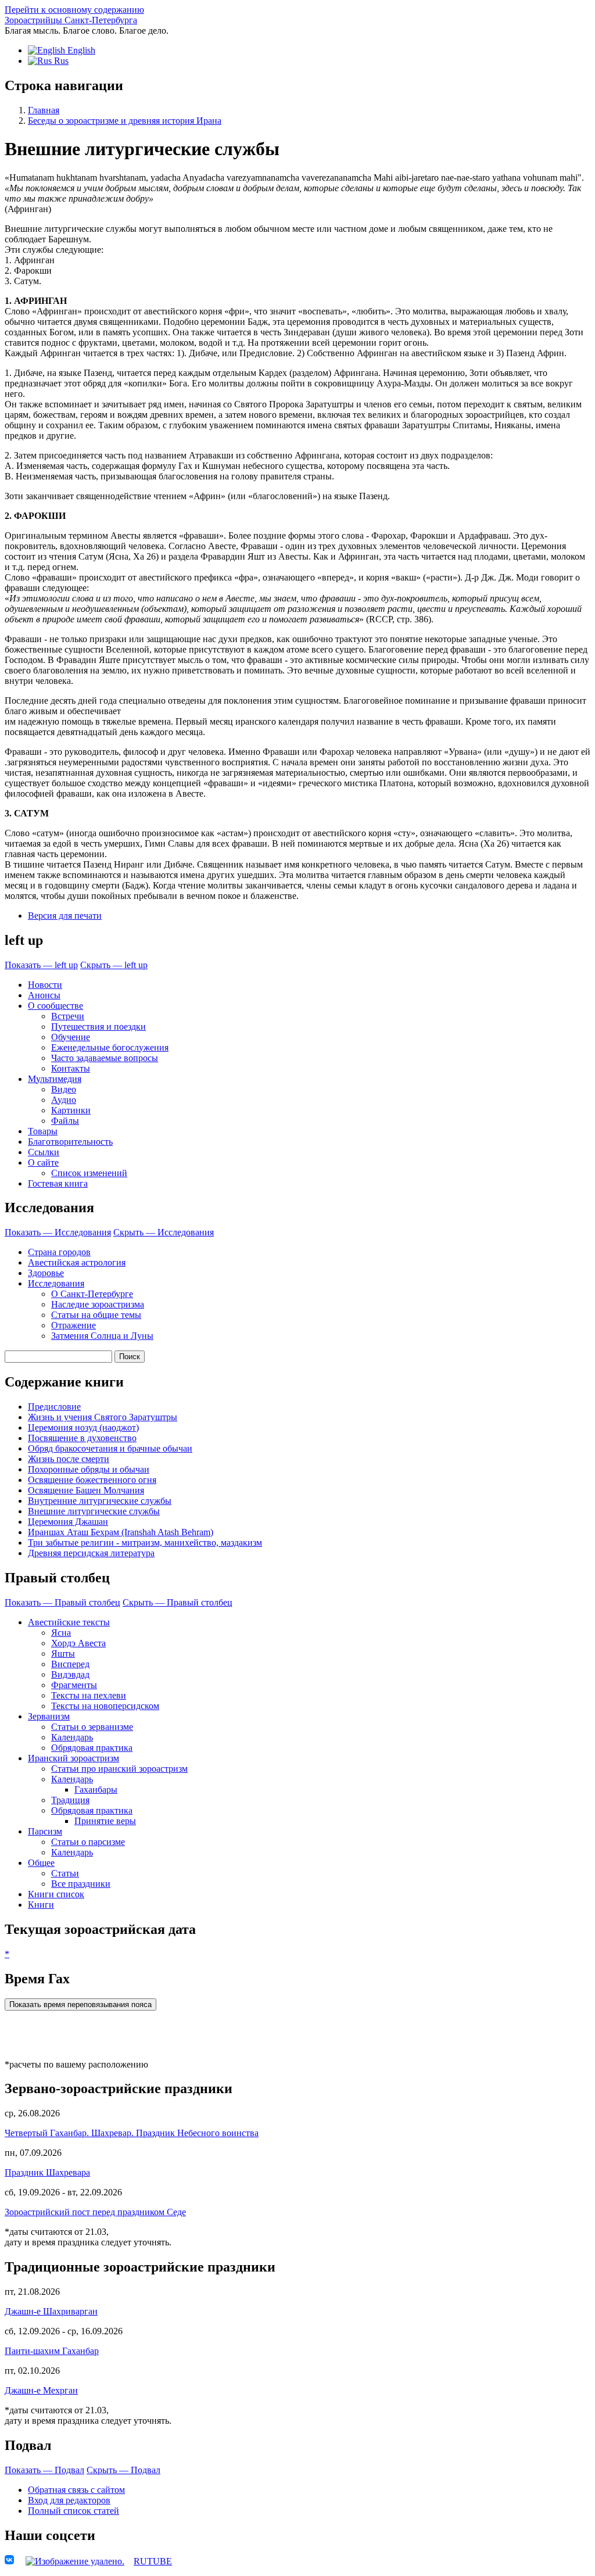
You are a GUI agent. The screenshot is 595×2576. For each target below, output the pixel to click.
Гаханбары (96, 1789)
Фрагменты (74, 1685)
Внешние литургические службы (94, 1511)
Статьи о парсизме (88, 1842)
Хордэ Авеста (78, 1643)
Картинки (71, 1110)
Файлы (65, 1121)
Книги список (56, 1894)
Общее (41, 1863)
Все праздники (81, 1884)
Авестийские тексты (69, 1622)
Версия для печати (65, 916)
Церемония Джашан (68, 1522)
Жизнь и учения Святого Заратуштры (103, 1417)
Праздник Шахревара (47, 2172)
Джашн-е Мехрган (41, 2390)
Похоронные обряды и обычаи (89, 1469)
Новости (45, 985)
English (80, 50)
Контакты (71, 1068)
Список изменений (89, 1173)
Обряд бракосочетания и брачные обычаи (110, 1448)
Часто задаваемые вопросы (105, 1058)
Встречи (68, 1016)
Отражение (74, 1325)
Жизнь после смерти (69, 1459)
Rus (60, 61)
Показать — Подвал (44, 2470)
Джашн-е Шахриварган (51, 2311)
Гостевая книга (58, 1183)
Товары (43, 1131)
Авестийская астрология (77, 1262)
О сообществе (55, 1006)
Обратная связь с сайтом (76, 2490)
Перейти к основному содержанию (74, 10)
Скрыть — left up (114, 965)
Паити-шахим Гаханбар (52, 2351)
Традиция (70, 1800)
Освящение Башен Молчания (86, 1490)
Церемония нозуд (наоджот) (83, 1427)
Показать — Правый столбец (62, 1602)
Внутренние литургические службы (100, 1501)
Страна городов (59, 1252)
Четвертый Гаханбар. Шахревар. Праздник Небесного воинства (132, 2133)
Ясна (61, 1633)
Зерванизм (49, 1716)
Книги (41, 1905)
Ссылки (44, 1152)
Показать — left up (41, 965)
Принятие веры (105, 1821)
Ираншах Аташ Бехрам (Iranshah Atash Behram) (121, 1532)
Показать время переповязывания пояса (80, 2004)
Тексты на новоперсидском (105, 1706)
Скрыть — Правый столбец (178, 1602)
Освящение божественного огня (92, 1480)
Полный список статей (74, 2511)
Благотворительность (70, 1142)
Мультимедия (55, 1079)
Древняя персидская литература (91, 1553)
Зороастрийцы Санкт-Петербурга (71, 20)
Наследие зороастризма (98, 1304)
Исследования (56, 1283)
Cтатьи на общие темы (96, 1315)
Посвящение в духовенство (82, 1438)
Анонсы (44, 995)
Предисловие (54, 1407)
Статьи (65, 1873)
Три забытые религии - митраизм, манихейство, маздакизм (145, 1543)
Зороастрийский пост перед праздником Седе (95, 2212)
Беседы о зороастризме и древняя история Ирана (125, 121)
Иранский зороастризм (74, 1758)
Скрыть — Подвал (123, 2470)
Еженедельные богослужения (110, 1047)
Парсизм (45, 1831)
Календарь (72, 1737)
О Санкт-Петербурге (92, 1294)
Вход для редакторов (69, 2500)
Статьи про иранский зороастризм (119, 1769)
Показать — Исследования (58, 1232)
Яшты (63, 1654)
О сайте (43, 1162)
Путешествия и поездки (98, 1027)
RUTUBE (153, 2561)
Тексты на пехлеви (89, 1695)
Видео (64, 1089)
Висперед (70, 1664)
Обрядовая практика (92, 1748)
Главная (44, 110)
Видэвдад (70, 1674)
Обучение (71, 1037)
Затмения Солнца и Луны (102, 1336)
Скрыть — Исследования (164, 1232)
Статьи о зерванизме (92, 1727)
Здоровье (46, 1273)
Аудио (64, 1100)
